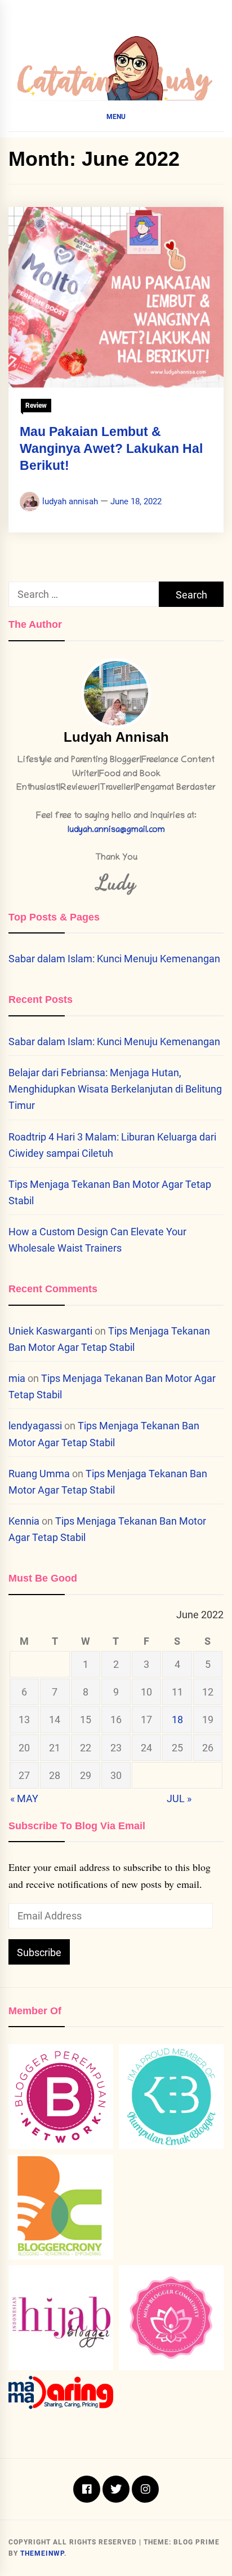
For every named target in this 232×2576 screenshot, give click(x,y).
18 (177, 1719)
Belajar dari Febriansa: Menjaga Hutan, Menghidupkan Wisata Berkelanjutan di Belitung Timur (115, 1089)
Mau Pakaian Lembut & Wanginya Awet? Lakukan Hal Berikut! (111, 448)
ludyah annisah (70, 501)
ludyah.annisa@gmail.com (116, 831)
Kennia (24, 1521)
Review (36, 406)
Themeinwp (42, 2553)
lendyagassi (35, 1426)
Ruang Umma (39, 1474)
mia (17, 1378)
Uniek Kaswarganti (50, 1331)
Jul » (179, 1798)
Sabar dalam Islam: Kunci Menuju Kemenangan (114, 959)
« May (24, 1798)
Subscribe (39, 1952)
